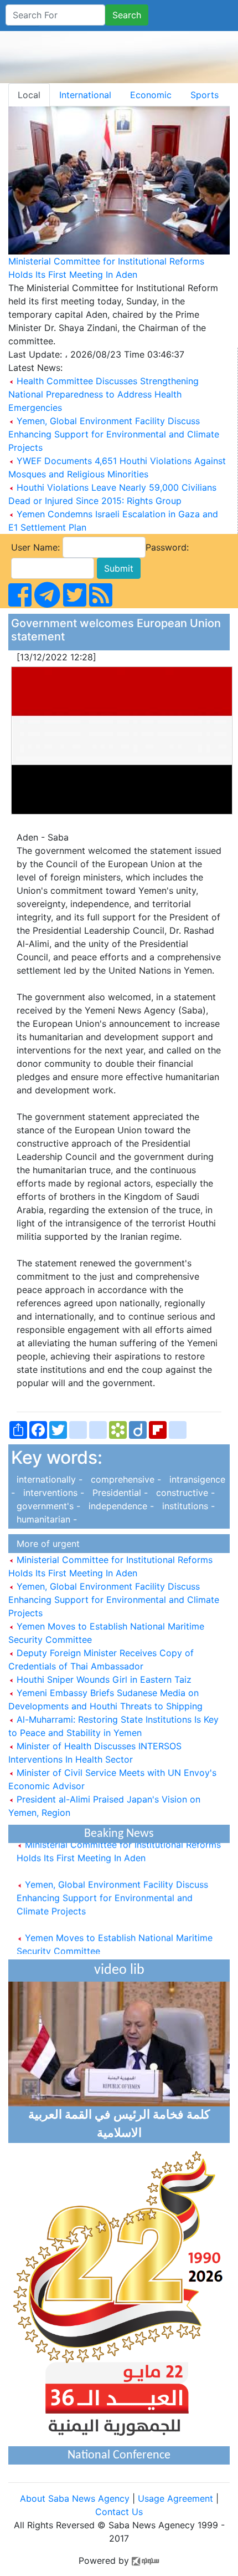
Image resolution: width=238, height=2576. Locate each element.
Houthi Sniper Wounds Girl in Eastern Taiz (103, 1679)
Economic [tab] (151, 95)
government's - (47, 1506)
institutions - (186, 1506)
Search (127, 15)
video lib (119, 1970)
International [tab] (85, 95)
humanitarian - (44, 1519)
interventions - (52, 1493)
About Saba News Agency (76, 2498)
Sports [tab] (205, 95)
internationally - (48, 1479)
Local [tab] (29, 95)
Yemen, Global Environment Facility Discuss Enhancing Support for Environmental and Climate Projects (114, 434)
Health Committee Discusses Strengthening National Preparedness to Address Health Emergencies (104, 394)
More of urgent (45, 1544)
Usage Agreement (175, 2498)
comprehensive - (125, 1479)
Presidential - (119, 1493)
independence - (120, 1506)
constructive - (183, 1493)
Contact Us (119, 2512)
